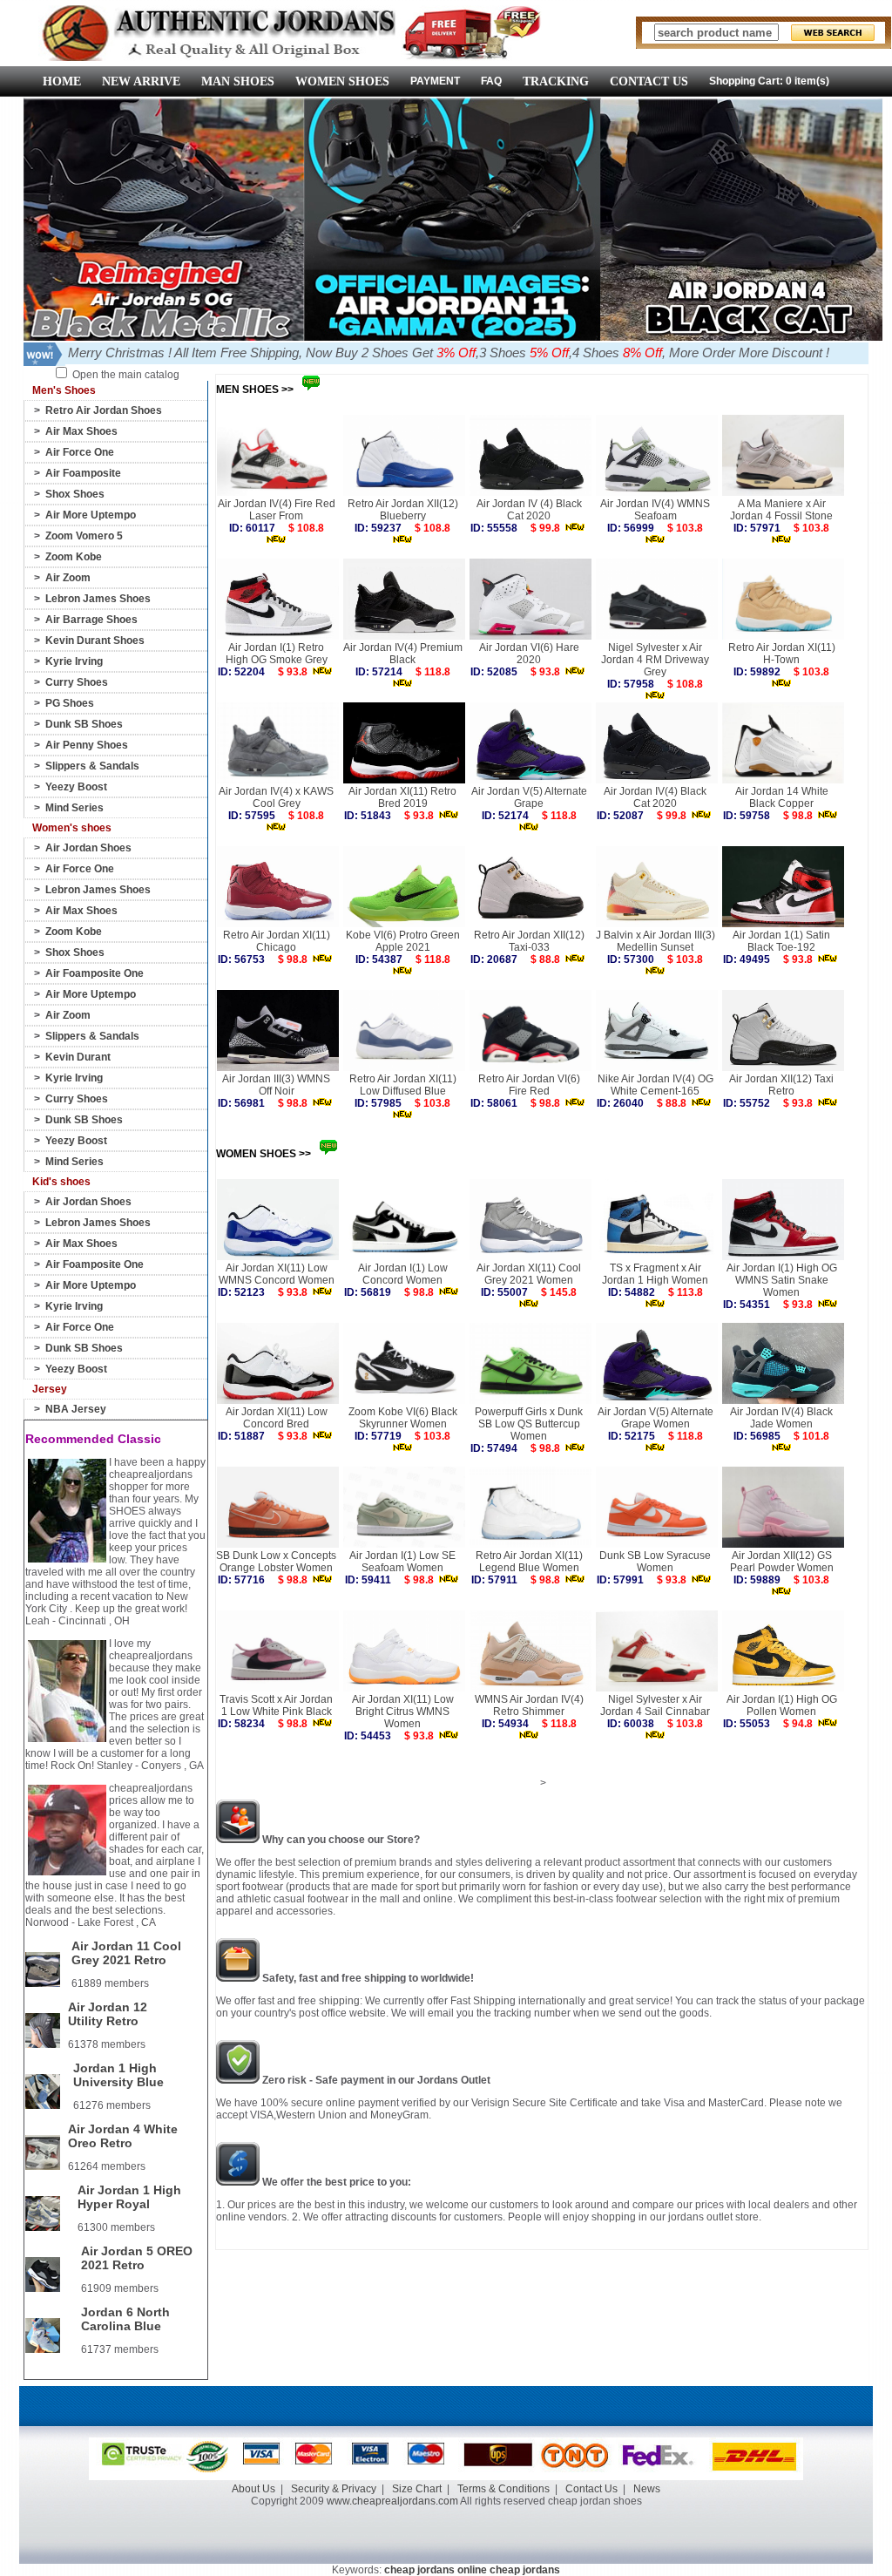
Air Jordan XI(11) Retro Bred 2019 (402, 797)
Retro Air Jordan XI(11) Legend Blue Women (529, 1562)
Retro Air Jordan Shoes (104, 410)
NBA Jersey (76, 1409)
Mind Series (74, 808)
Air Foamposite (83, 473)
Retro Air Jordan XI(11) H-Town (782, 654)
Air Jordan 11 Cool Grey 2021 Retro (126, 1953)
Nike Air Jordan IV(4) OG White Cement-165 (655, 1085)
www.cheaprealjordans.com (392, 2501)
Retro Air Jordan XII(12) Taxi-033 (529, 941)
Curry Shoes (77, 682)
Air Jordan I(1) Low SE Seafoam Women (402, 1562)
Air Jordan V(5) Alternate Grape (529, 797)
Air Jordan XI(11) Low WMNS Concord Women (277, 1274)
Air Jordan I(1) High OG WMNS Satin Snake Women (782, 1280)
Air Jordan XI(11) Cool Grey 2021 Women (529, 1274)
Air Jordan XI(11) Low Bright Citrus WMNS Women (403, 1712)
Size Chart (417, 2489)
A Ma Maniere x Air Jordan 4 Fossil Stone (781, 510)
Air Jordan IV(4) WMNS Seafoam (655, 510)
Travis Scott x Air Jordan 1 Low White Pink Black (276, 1705)
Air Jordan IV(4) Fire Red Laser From (277, 510)
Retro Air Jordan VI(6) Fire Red (529, 1085)
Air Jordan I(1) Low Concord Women (403, 1274)
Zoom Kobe (74, 557)
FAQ (491, 81)
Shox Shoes (75, 494)
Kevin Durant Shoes (95, 641)
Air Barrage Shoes (91, 620)
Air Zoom (68, 578)
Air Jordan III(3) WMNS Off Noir (276, 1085)
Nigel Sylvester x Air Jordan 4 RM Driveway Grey (655, 660)
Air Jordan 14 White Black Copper (782, 797)
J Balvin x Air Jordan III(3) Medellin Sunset (655, 941)
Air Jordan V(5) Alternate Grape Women (655, 1418)
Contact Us (591, 2489)
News (647, 2489)
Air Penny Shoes (87, 745)
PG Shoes (70, 703)
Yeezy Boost (76, 787)
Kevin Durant (78, 1057)
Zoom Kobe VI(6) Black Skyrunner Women (403, 1418)
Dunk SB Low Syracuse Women (655, 1562)
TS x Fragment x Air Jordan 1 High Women (655, 1274)
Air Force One (80, 452)
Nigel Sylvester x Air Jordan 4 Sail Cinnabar (655, 1705)
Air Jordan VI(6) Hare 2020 (529, 654)
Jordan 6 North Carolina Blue (125, 2319)
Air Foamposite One (95, 973)
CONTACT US (649, 81)
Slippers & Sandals (92, 766)
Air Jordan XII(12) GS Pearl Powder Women (782, 1562)
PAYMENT (435, 81)
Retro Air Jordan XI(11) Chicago (277, 941)
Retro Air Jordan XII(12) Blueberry (403, 510)
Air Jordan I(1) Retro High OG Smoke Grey (277, 654)
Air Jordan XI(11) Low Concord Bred (277, 1418)
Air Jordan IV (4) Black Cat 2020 (529, 510)
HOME (62, 81)
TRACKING (556, 81)
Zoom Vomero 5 (84, 536)
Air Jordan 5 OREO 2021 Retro (137, 2258)
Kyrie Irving (74, 661)
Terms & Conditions (503, 2489)
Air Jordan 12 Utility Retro (108, 2014)
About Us (253, 2489)
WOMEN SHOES (342, 81)
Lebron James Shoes (98, 599)
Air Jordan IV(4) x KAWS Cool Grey (276, 797)
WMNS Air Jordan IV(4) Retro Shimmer (529, 1705)
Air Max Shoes (81, 431)
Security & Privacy (334, 2489)
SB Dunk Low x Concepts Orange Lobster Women (276, 1562)
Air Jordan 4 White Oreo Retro (123, 2136)
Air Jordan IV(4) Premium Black (403, 654)
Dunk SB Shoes (84, 724)
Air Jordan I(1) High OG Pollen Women (782, 1705)
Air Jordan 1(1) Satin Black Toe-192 (781, 941)
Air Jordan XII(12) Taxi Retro (781, 1085)
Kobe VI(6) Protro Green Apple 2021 (403, 941)
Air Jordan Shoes (88, 848)
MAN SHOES (238, 81)
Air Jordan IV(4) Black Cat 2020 (655, 797)
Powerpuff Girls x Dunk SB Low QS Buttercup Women (529, 1424)
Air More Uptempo (91, 515)
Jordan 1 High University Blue (118, 2075)
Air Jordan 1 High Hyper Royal (129, 2197)
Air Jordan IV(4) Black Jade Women (781, 1418)
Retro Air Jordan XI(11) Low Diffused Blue (403, 1085)
